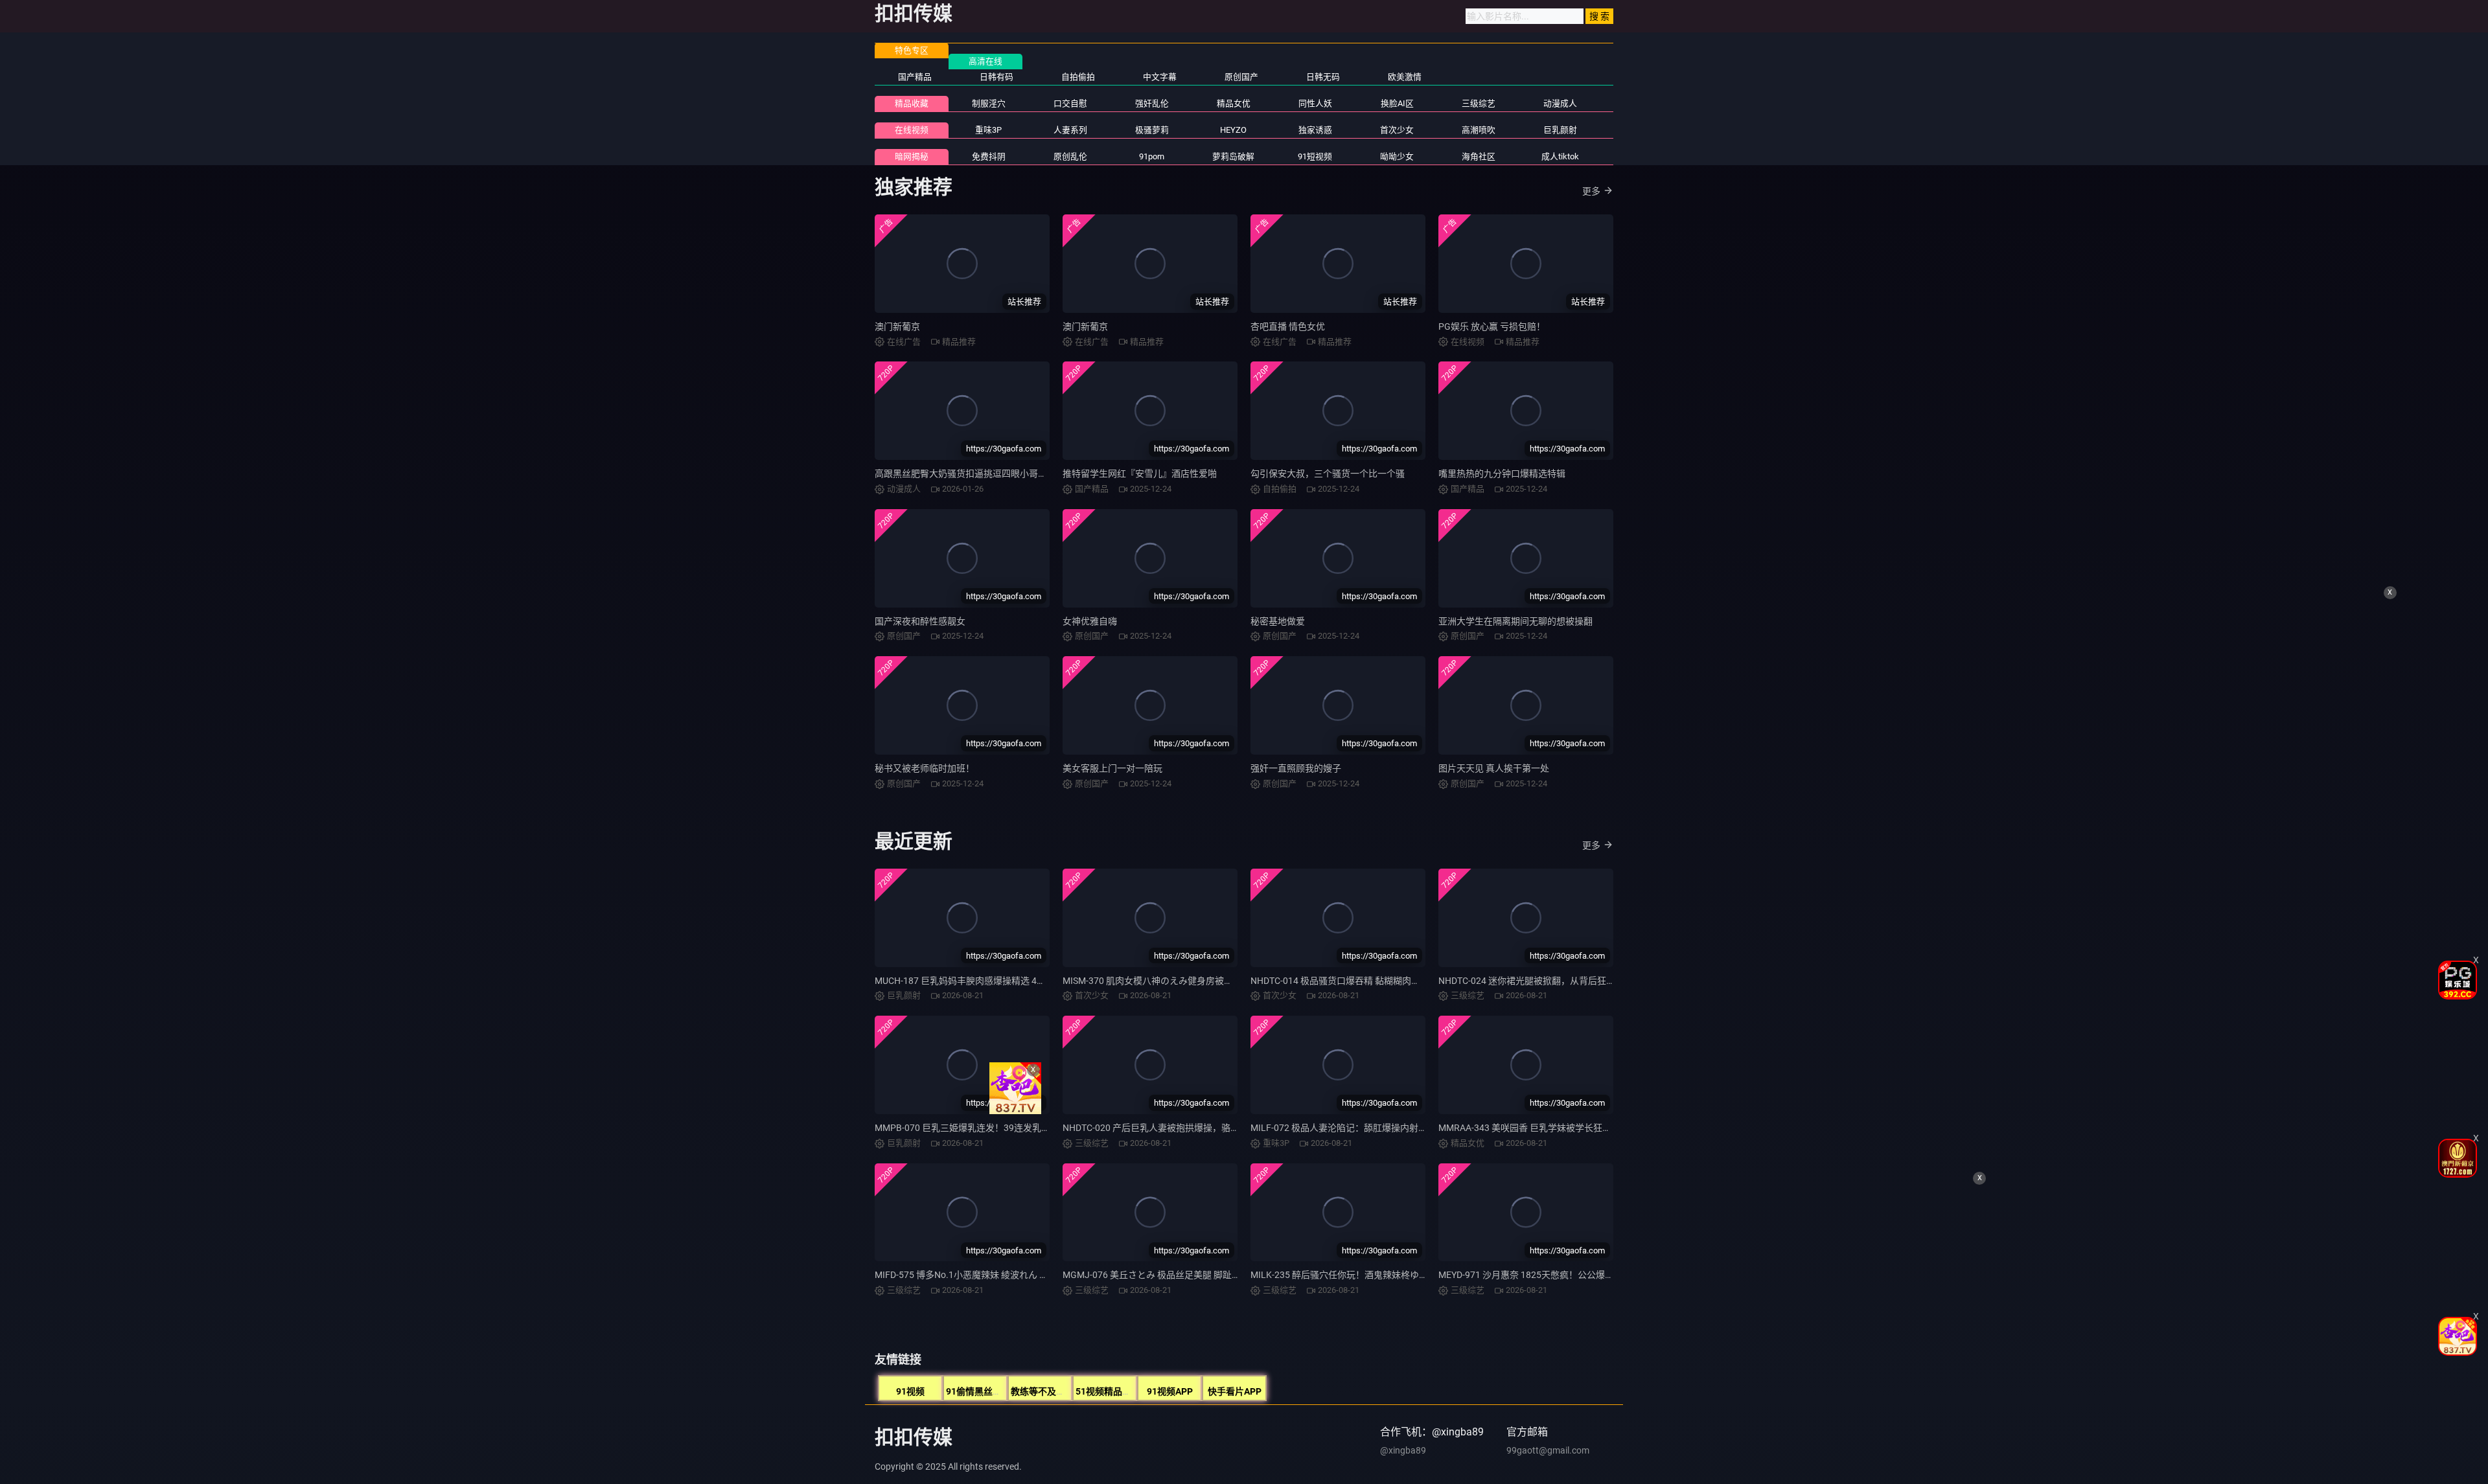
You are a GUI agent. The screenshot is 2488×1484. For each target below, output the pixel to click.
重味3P (988, 130)
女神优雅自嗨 (1090, 621)
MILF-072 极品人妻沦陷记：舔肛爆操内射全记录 (1348, 1128)
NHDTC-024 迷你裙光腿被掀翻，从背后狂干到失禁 (1540, 981)
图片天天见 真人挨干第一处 (1494, 768)
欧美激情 (1405, 77)
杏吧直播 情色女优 (1288, 326)
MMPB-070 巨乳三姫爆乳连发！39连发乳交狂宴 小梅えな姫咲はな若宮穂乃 (1027, 1128)
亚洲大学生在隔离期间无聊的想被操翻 (1515, 621)
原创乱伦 (1070, 156)
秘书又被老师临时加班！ (925, 768)
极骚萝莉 (1152, 130)
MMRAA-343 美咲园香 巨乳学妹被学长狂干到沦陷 (1538, 1128)
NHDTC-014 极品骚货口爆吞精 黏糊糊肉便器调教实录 (1358, 981)
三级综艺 (1479, 103)
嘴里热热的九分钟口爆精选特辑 (1502, 474)
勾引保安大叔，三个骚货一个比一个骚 (1328, 474)
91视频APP (1170, 1391)
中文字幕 (1160, 77)
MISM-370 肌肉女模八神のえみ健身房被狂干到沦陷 (1166, 981)
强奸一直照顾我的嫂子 (1296, 768)
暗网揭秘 (912, 156)
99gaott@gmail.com (1548, 1450)
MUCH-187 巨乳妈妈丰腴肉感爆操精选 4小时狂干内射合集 (992, 981)
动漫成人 (1560, 103)
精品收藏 (912, 103)
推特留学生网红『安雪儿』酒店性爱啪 (1140, 474)
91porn (1152, 156)
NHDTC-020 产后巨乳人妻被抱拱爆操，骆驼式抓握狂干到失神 (1187, 1128)
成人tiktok (1560, 156)
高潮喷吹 (1479, 130)
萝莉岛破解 (1233, 156)
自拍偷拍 (1078, 77)
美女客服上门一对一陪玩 (1112, 768)
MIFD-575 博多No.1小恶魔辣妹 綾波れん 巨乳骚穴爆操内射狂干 (1002, 1275)
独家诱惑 (1315, 130)
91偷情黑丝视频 (978, 1391)
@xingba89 (1403, 1450)
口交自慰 (1070, 103)
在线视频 (912, 130)
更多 (1591, 191)
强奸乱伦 (1152, 103)
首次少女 (1397, 130)
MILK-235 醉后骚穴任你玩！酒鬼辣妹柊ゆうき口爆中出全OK (1373, 1275)
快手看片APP (1235, 1391)
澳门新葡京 (897, 326)
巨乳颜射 (1560, 130)
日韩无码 (1323, 77)
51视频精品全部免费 (1117, 1391)
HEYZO (1233, 130)
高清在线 (985, 61)
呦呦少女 (1397, 156)
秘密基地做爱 (1278, 621)
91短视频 (1315, 156)
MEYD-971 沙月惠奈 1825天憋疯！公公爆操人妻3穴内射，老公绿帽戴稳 (1583, 1275)
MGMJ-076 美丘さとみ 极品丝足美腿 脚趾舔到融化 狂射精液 (1184, 1275)
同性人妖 (1315, 103)
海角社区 (1479, 156)
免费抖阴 (989, 156)
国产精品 (915, 77)
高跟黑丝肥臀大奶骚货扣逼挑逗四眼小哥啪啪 (965, 474)
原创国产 (1241, 77)
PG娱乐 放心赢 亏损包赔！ (1492, 326)
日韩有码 (996, 77)
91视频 (910, 1391)
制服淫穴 (989, 103)
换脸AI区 (1397, 103)
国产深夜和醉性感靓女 (920, 621)
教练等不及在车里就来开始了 (1070, 1391)
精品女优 (1234, 103)
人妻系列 (1070, 130)
